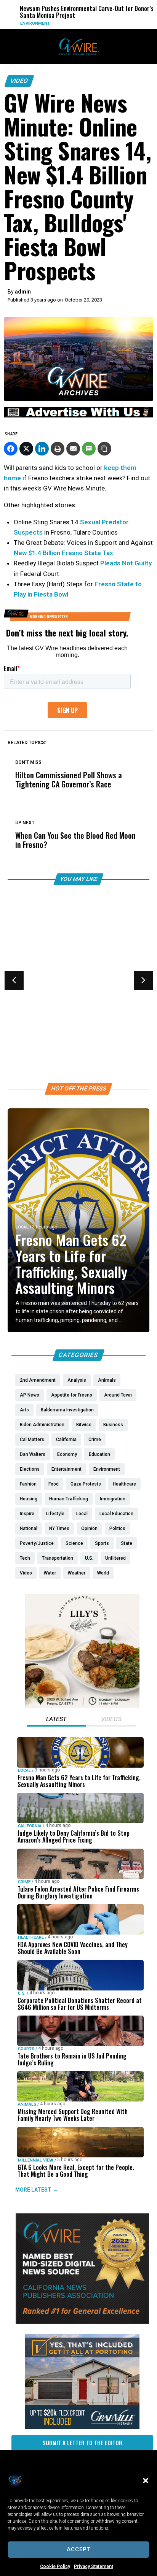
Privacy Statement (94, 2566)
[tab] (56, 1720)
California (30, 1826)
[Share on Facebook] (11, 449)
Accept (79, 2549)
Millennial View (36, 2160)
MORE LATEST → (37, 2190)
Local (22, 1227)
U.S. (22, 1993)
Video (19, 81)
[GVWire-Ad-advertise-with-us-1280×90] (78, 416)
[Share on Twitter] (26, 449)
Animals (27, 2104)
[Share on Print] (58, 449)
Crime (24, 1882)
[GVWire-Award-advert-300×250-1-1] (82, 2322)
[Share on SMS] (89, 449)
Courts (26, 2049)
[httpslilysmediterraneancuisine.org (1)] (82, 1706)
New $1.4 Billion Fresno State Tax (64, 553)
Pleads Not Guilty (126, 563)
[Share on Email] (73, 449)
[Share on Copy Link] (104, 449)
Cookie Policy (55, 2566)
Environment (29, 23)
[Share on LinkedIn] (42, 449)
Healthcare (29, 993)
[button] (146, 2481)
